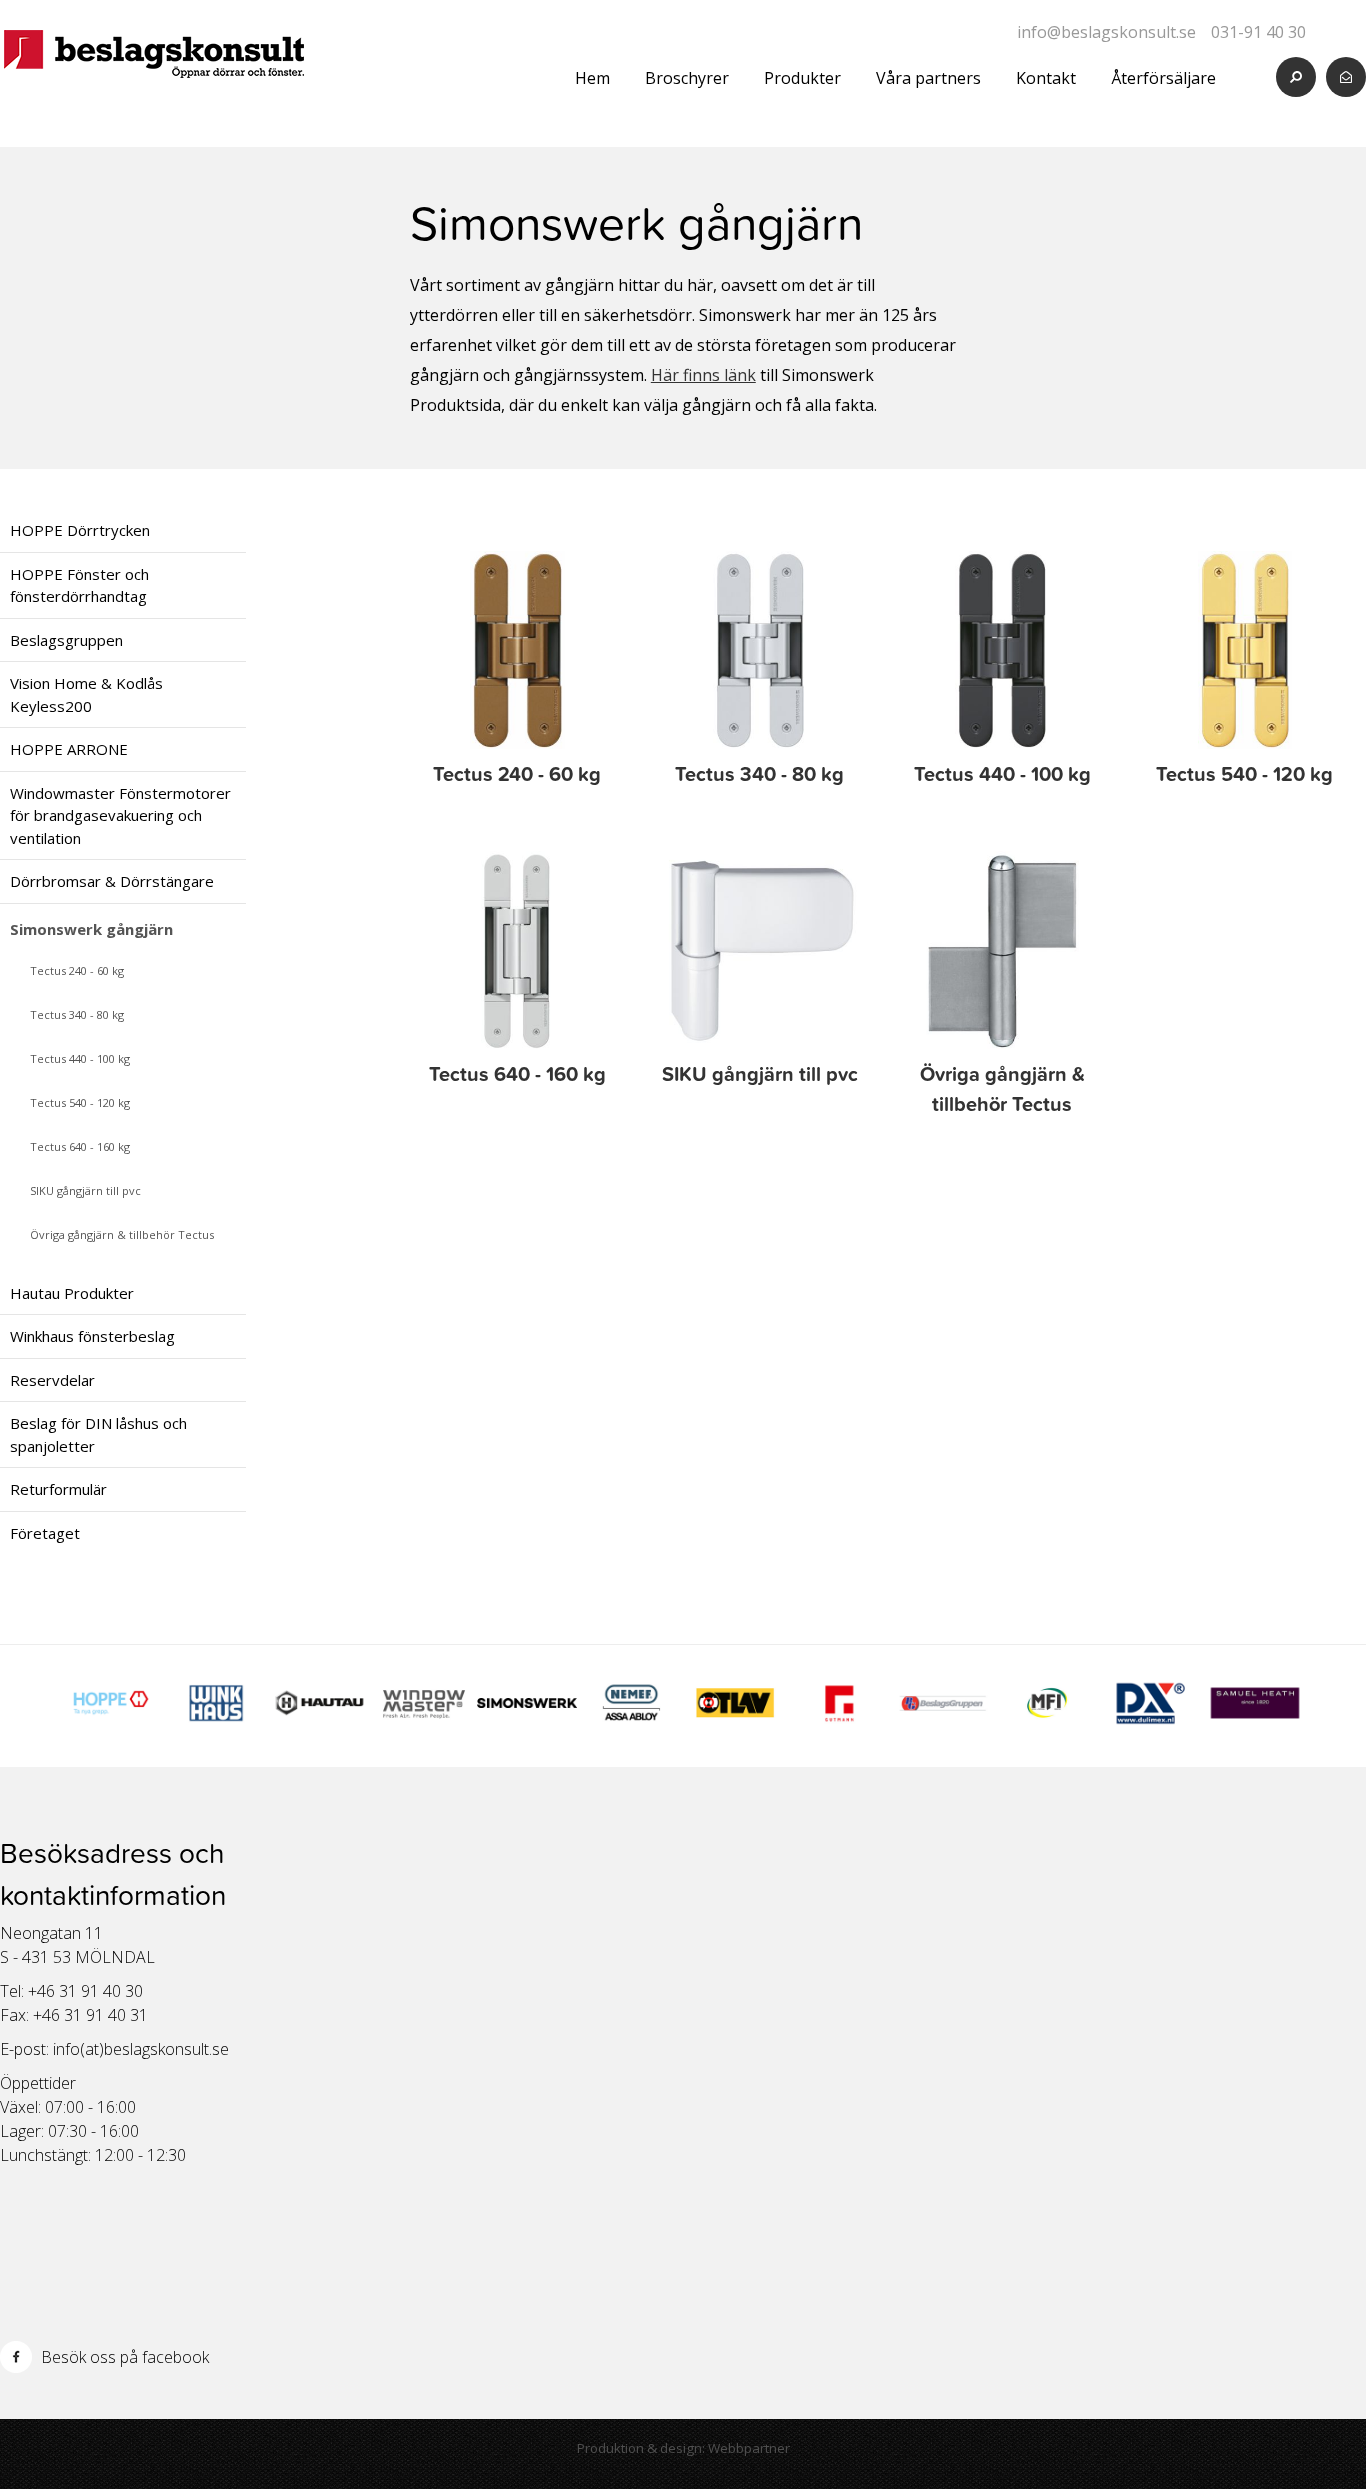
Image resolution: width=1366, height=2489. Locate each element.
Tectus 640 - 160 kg (80, 1146)
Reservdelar (52, 1380)
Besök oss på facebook (123, 2357)
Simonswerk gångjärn (91, 929)
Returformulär (58, 1489)
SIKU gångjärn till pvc (85, 1190)
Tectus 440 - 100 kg (80, 1058)
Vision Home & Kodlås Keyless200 (86, 694)
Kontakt (1046, 78)
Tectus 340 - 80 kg (77, 1014)
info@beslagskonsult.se (1106, 32)
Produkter (802, 78)
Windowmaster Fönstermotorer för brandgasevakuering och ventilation (120, 815)
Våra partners (928, 78)
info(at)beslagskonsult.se (141, 2049)
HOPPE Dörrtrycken (80, 530)
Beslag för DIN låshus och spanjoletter (98, 1434)
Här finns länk (703, 375)
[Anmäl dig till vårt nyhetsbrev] (1346, 76)
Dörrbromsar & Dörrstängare (112, 881)
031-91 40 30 (1258, 32)
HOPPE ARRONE (69, 749)
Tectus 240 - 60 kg (77, 970)
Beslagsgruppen (66, 640)
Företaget (45, 1533)
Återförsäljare (1163, 78)
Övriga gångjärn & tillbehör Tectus (122, 1234)
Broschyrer (687, 78)
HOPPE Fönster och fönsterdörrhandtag (79, 585)
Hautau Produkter (72, 1293)
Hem (592, 78)
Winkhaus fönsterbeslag (92, 1336)
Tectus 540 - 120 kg (80, 1102)
